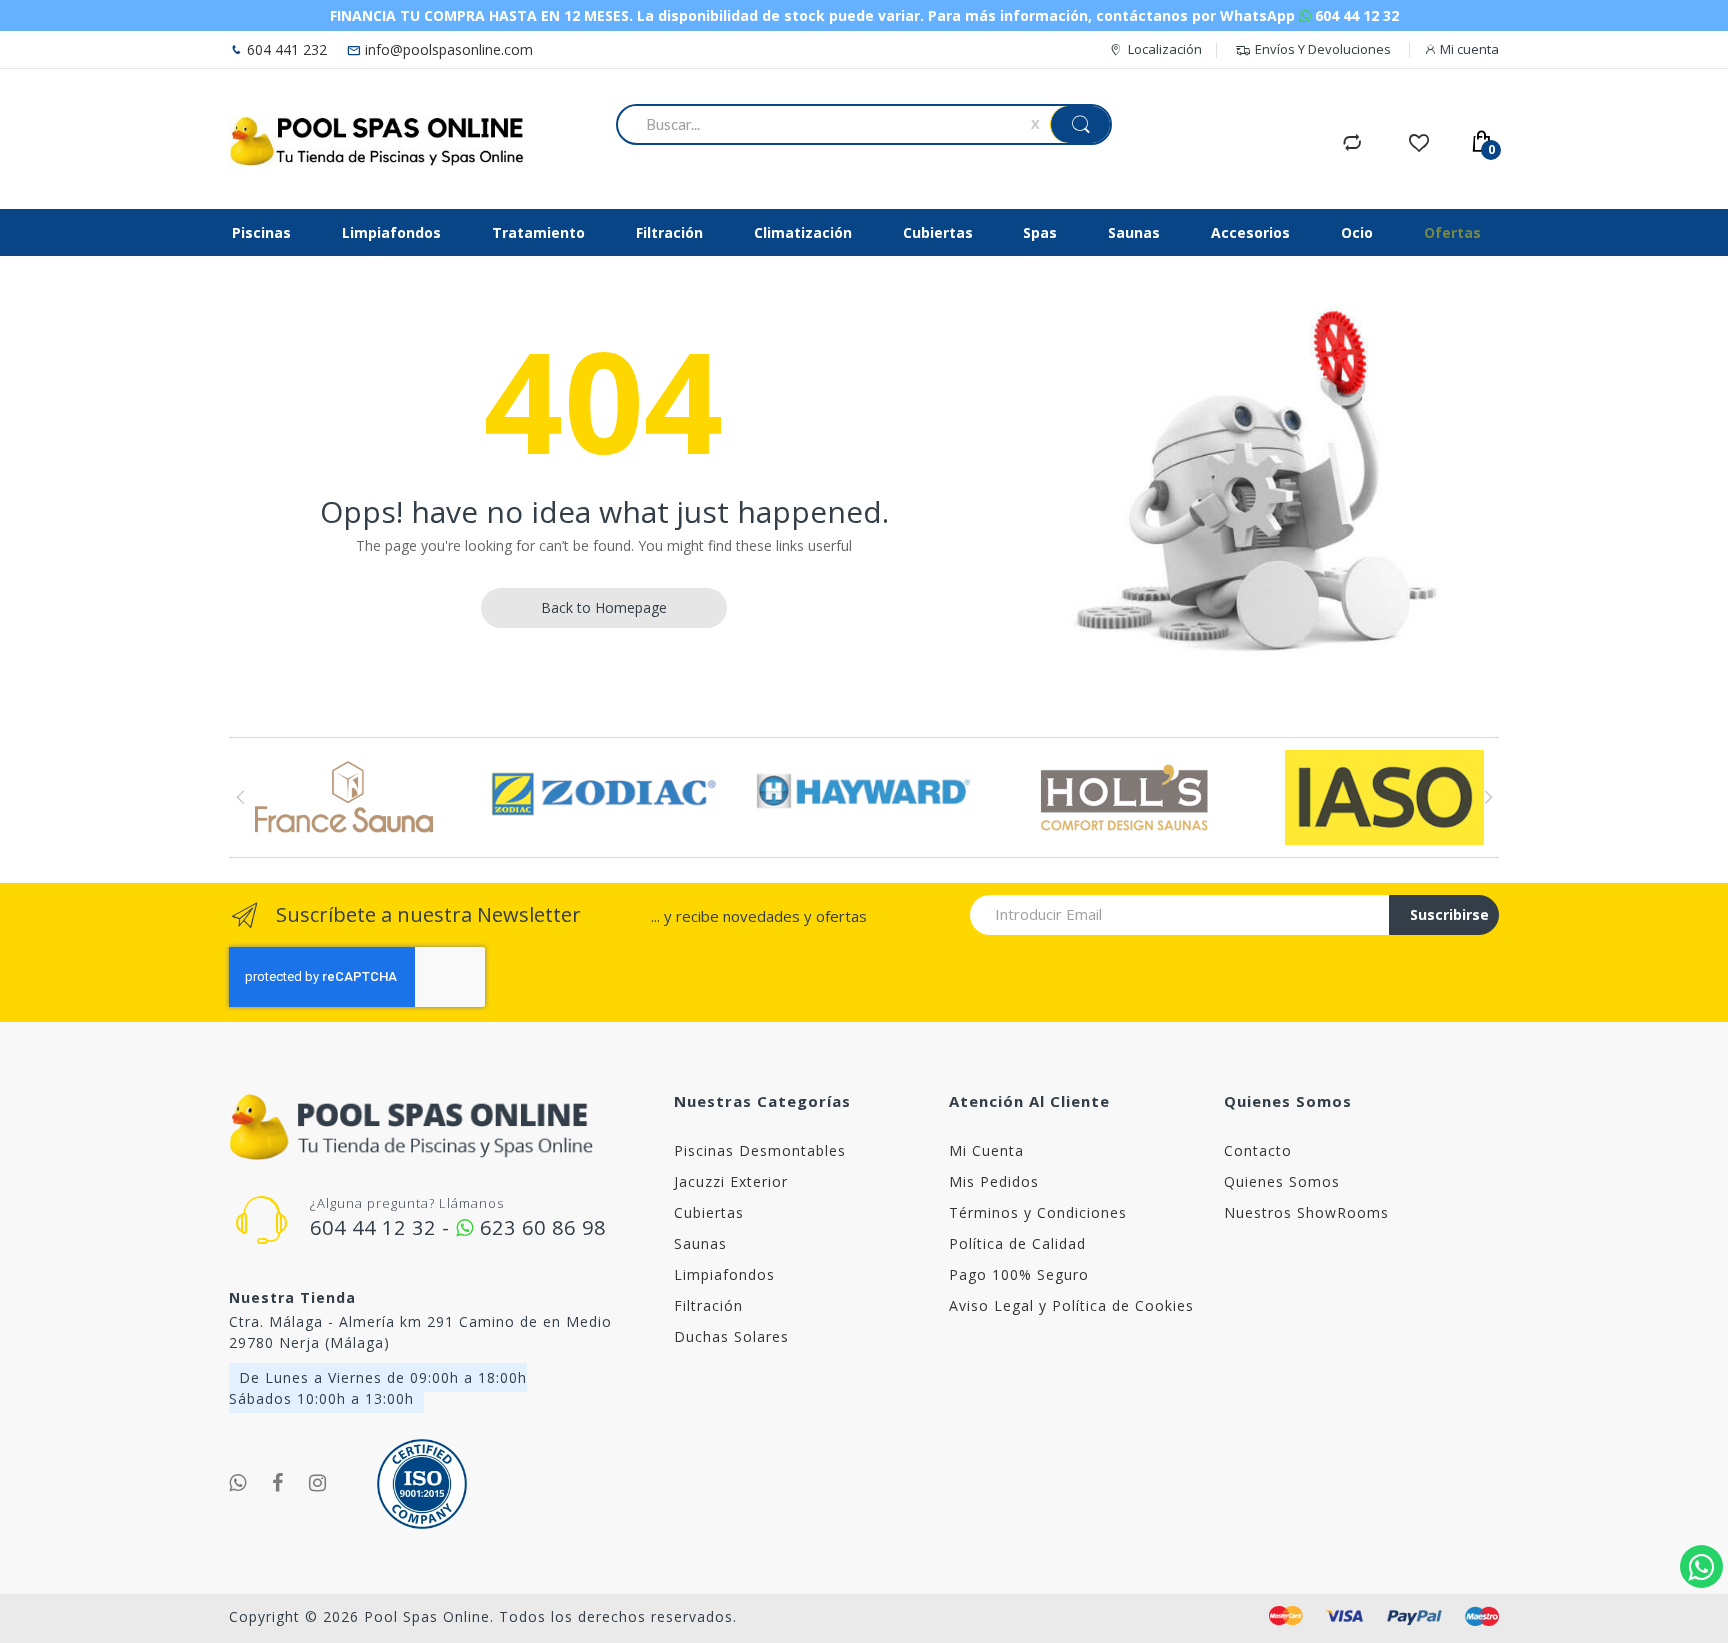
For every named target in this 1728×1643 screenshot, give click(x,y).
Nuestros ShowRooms (1306, 1212)
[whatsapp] (238, 1483)
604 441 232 (285, 49)
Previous (240, 797)
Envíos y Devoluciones (1323, 49)
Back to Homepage (604, 607)
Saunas (700, 1243)
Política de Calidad (1017, 1243)
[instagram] (318, 1483)
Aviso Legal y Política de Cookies (1071, 1305)
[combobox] (827, 124)
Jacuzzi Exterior (731, 1181)
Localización (1165, 49)
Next (1487, 797)
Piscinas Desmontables (760, 1150)
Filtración (708, 1305)
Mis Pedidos (994, 1181)
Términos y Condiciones (1038, 1212)
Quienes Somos (1282, 1181)
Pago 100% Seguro (1019, 1274)
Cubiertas (709, 1212)
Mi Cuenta (986, 1150)
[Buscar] (1080, 124)
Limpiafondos (724, 1274)
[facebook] (278, 1483)
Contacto (1258, 1150)
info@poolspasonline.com (447, 49)
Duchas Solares (731, 1336)
